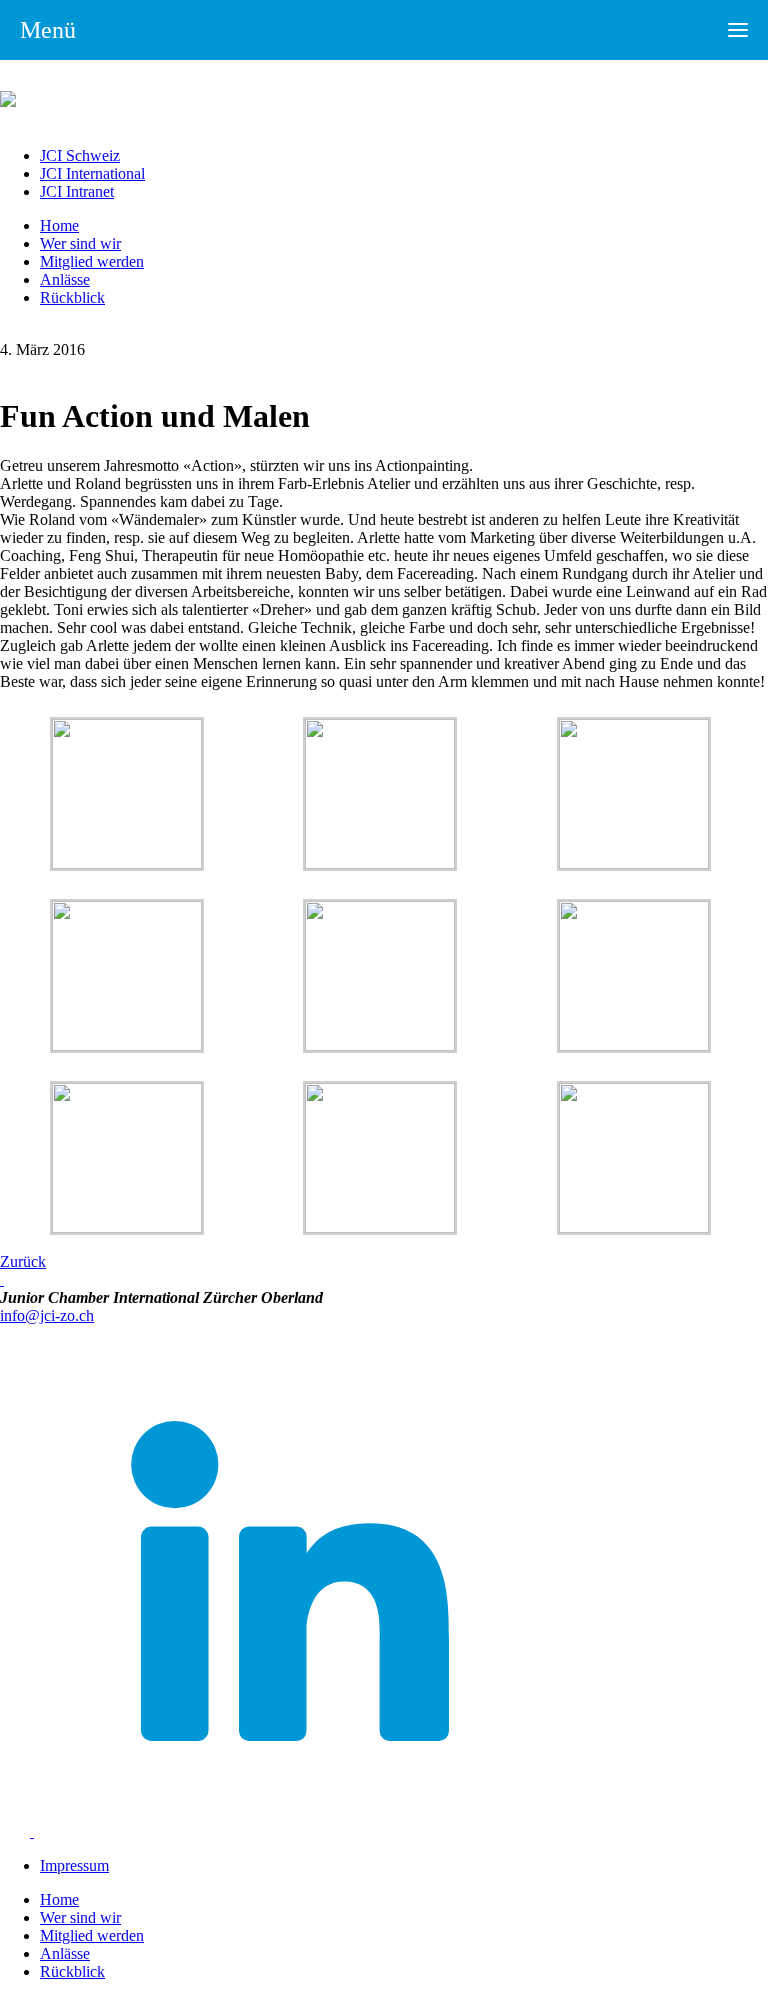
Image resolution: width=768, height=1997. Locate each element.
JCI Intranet (77, 191)
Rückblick (72, 297)
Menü (48, 30)
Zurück (23, 1261)
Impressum (74, 1865)
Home (59, 225)
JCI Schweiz (80, 155)
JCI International (92, 173)
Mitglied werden (92, 261)
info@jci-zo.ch (47, 1315)
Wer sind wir (80, 243)
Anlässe (65, 279)
